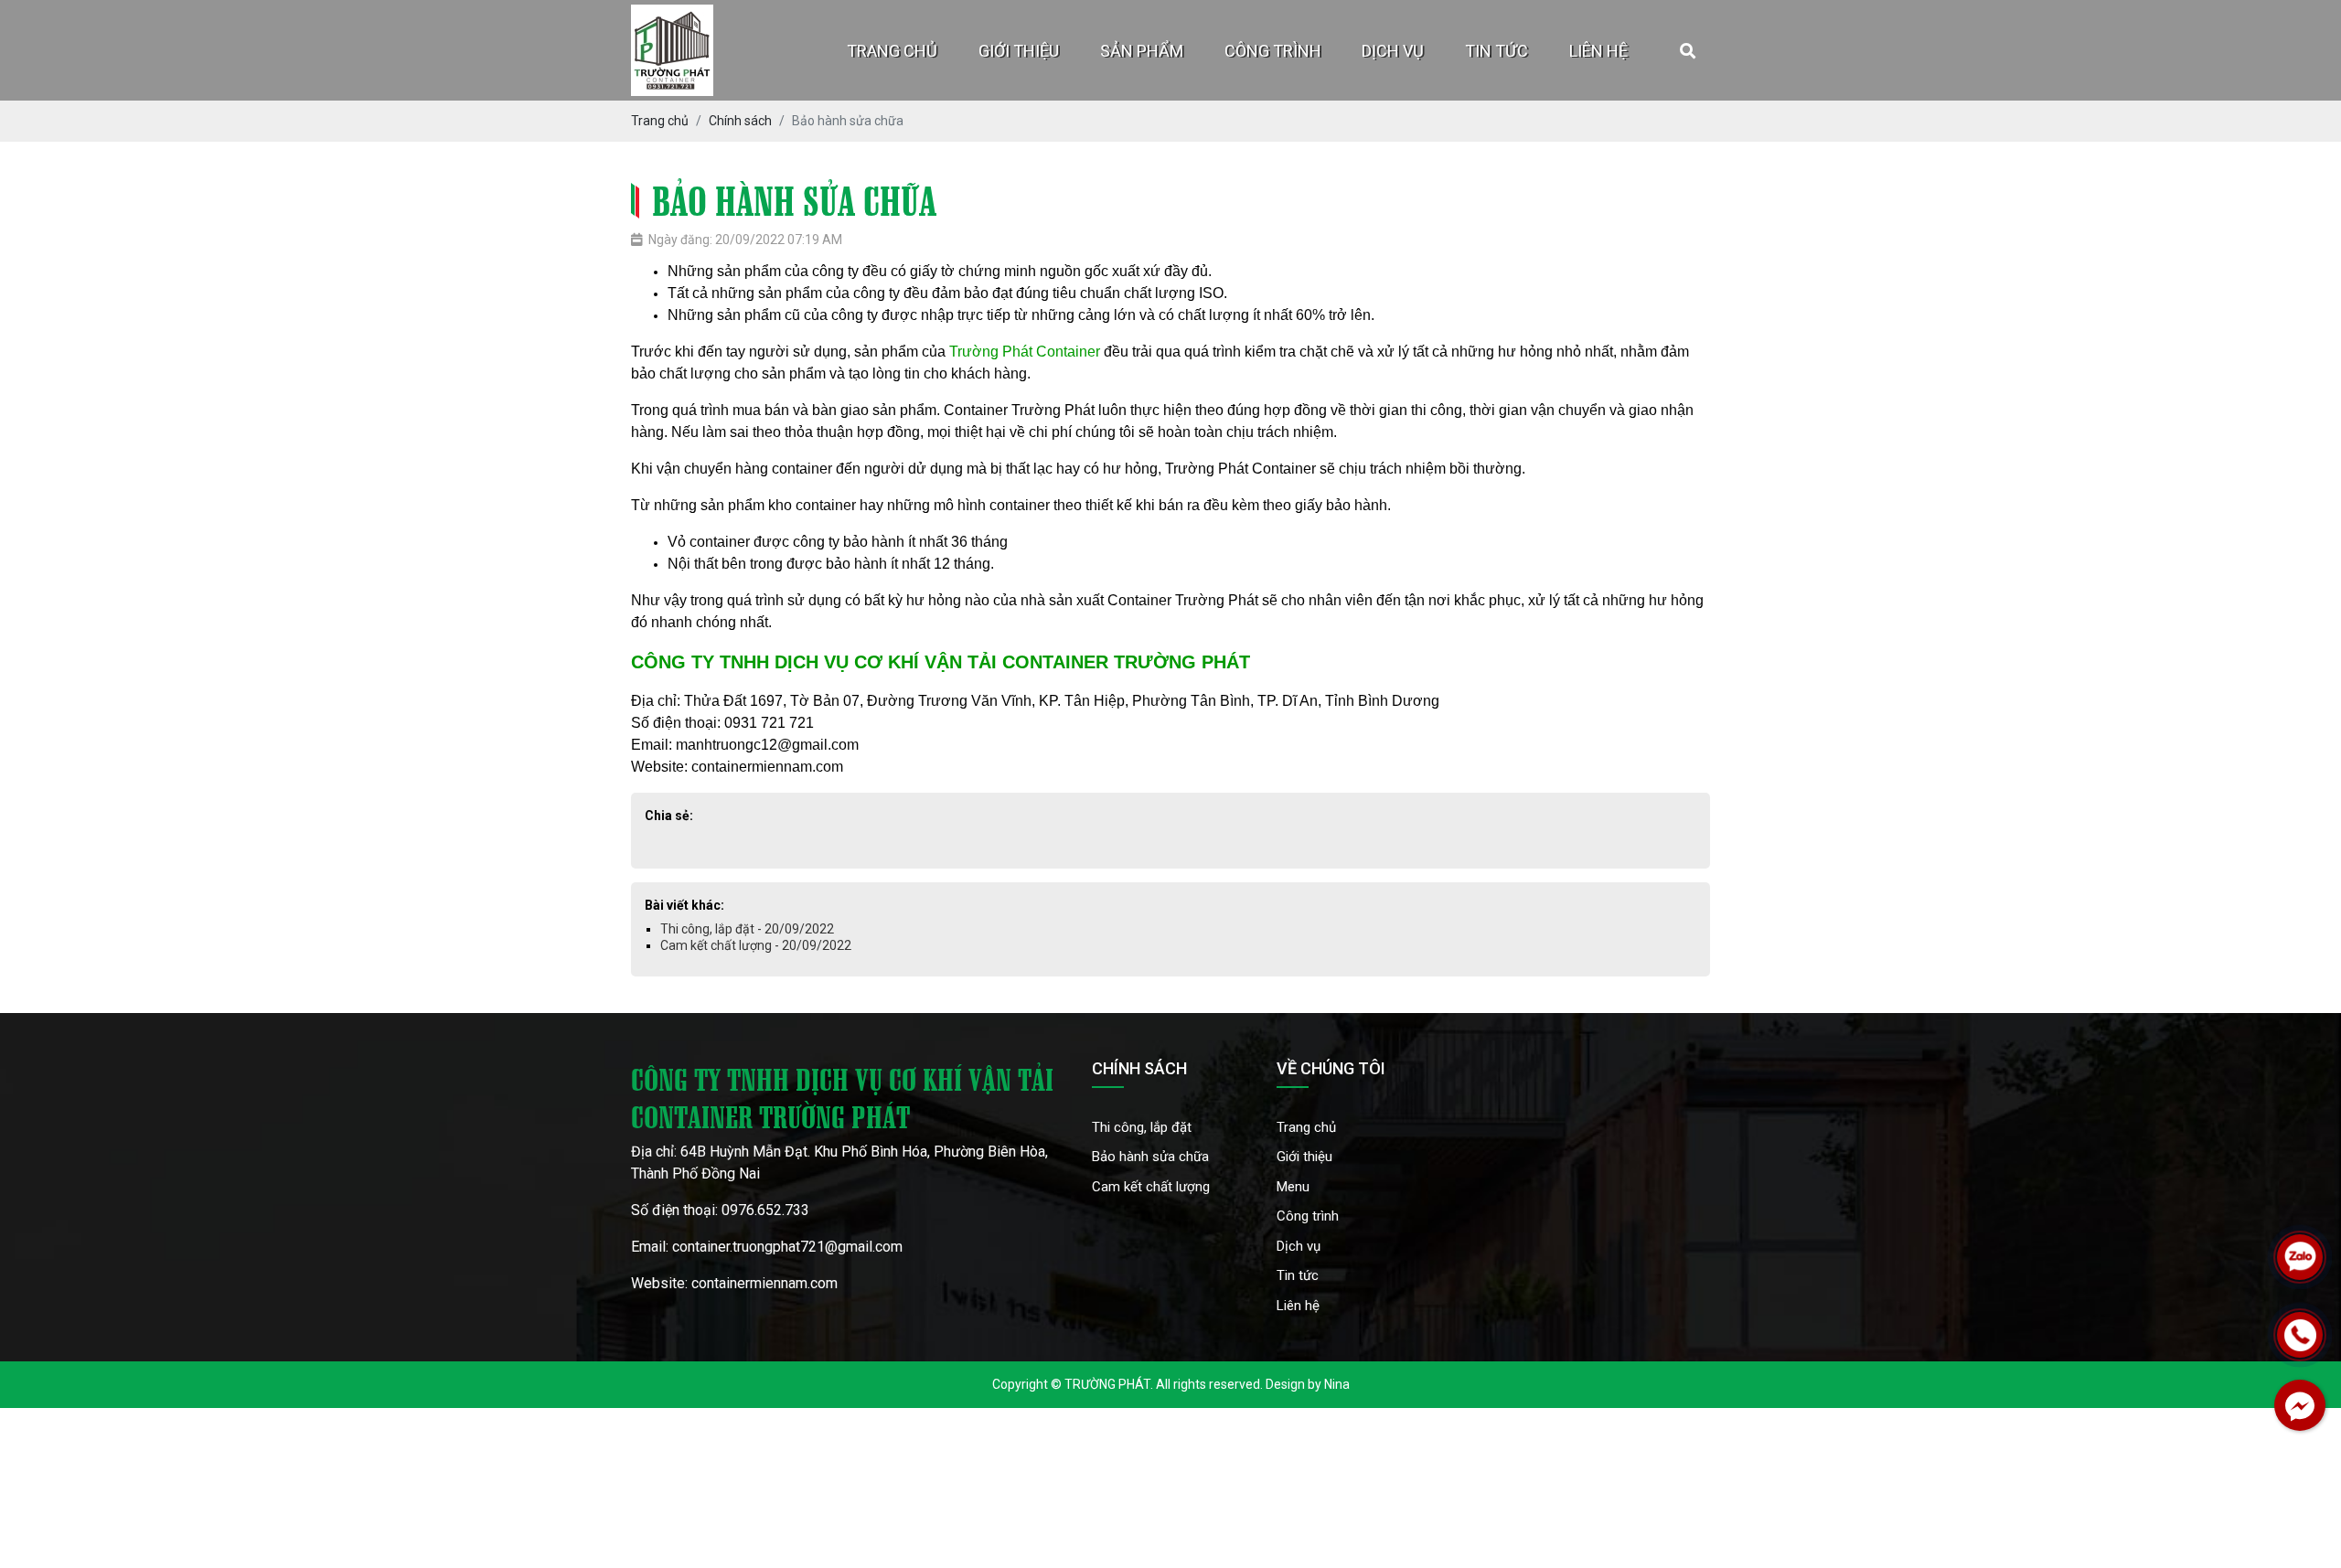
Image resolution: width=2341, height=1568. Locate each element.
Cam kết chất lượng (1151, 1187)
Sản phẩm (1142, 51)
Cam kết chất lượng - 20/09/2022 (756, 945)
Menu (1293, 1187)
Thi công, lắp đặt (1142, 1127)
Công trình (1273, 51)
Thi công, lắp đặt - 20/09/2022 (747, 929)
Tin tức (1497, 51)
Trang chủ (892, 51)
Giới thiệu (1019, 51)
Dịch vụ (1393, 51)
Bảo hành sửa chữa (1150, 1157)
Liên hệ (1598, 51)
